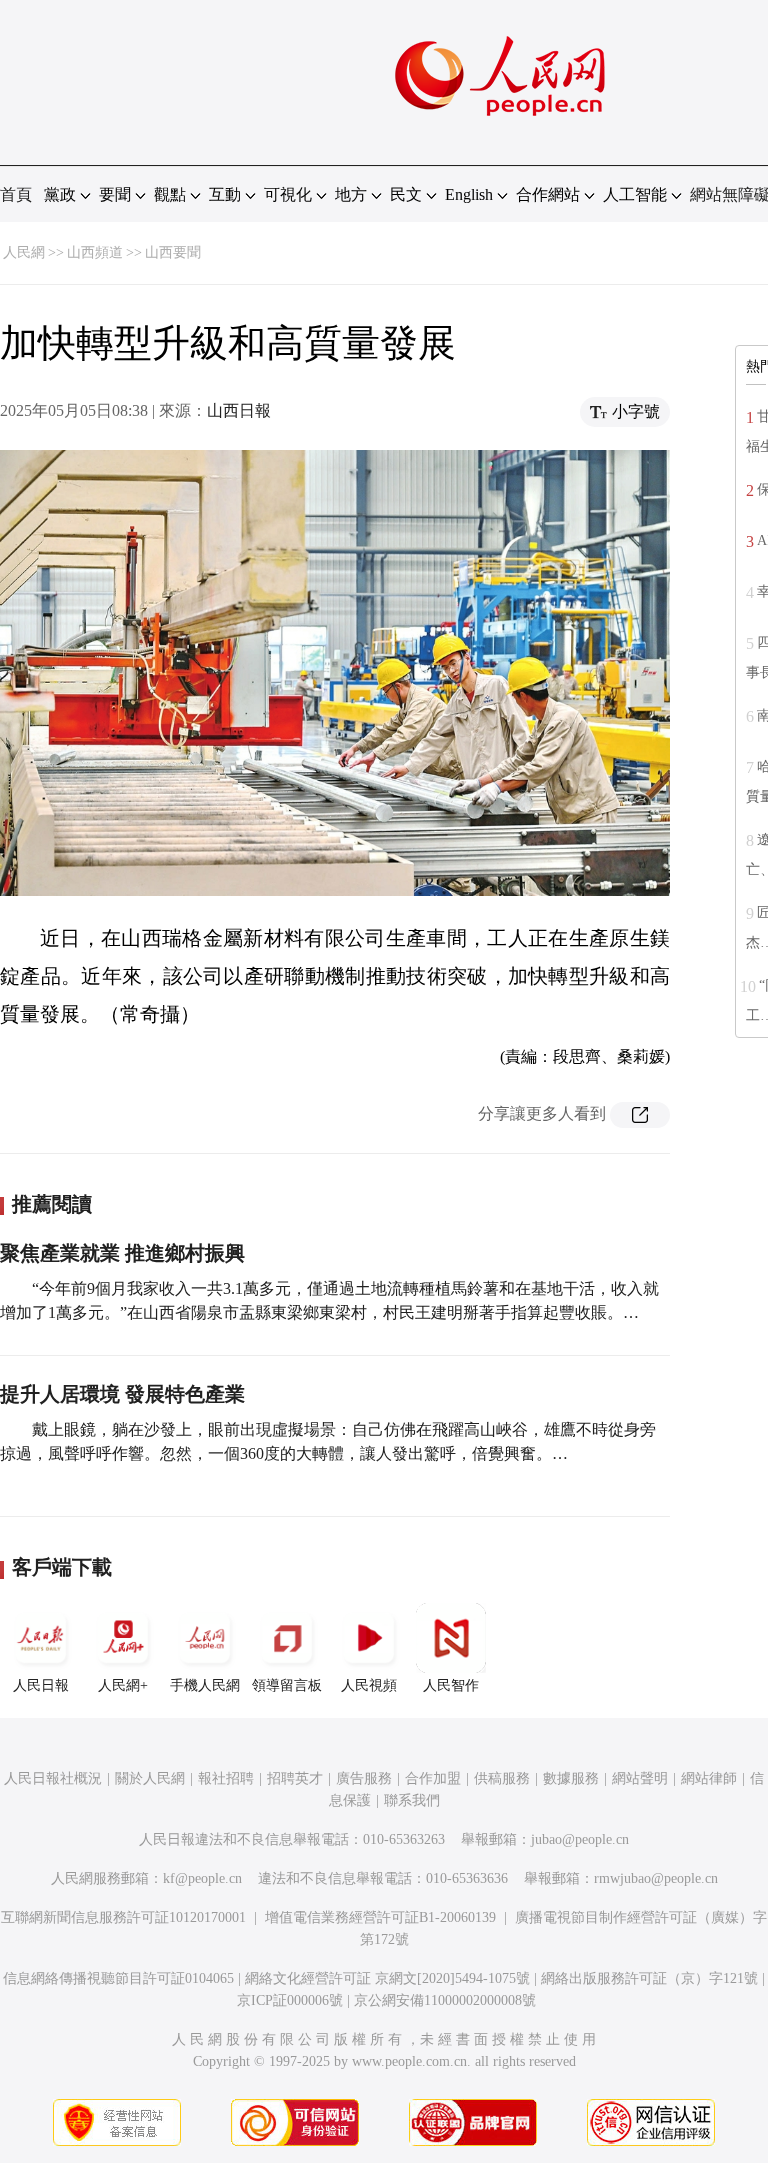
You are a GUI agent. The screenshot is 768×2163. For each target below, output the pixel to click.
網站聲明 (640, 1778)
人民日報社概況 (53, 1778)
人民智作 (451, 1685)
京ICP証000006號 (290, 2000)
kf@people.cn (202, 1878)
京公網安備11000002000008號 (445, 2000)
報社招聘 (226, 1778)
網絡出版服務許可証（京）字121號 (649, 1978)
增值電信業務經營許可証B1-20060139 (380, 1917)
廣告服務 (364, 1778)
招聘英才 (295, 1778)
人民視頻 (369, 1685)
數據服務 (571, 1778)
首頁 (16, 194)
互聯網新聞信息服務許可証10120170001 (123, 1917)
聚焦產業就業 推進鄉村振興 (122, 1253)
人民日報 (41, 1685)
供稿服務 (502, 1778)
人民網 (24, 252)
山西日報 (239, 410)
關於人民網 (150, 1778)
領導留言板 (287, 1685)
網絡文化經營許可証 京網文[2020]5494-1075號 (387, 1978)
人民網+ (123, 1685)
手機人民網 (205, 1685)
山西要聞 (173, 252)
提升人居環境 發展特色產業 (122, 1394)
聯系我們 (412, 1800)
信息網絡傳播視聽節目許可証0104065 (118, 1978)
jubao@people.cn (580, 1839)
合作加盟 (433, 1778)
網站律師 (709, 1778)
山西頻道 (95, 252)
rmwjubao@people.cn (656, 1878)
